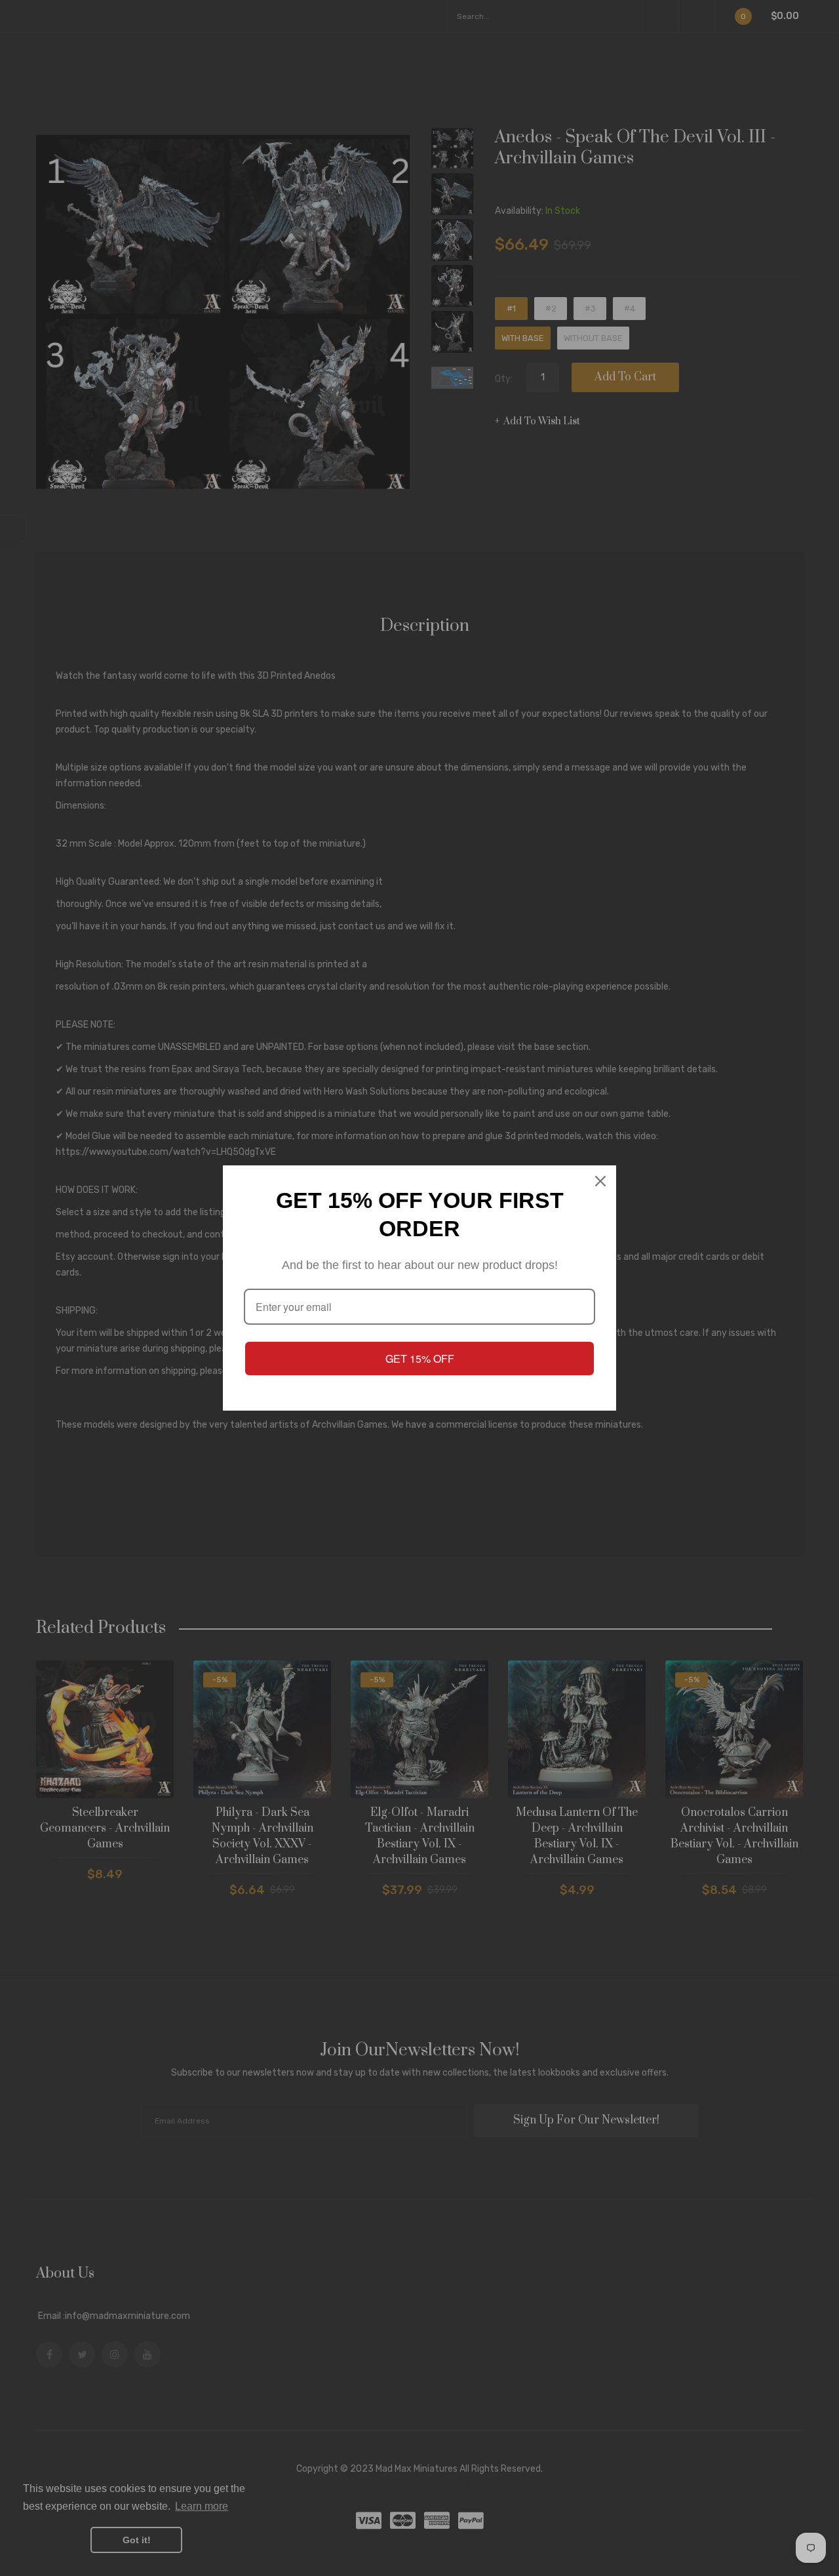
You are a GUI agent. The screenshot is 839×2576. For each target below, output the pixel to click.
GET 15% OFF (420, 1358)
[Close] (600, 1181)
